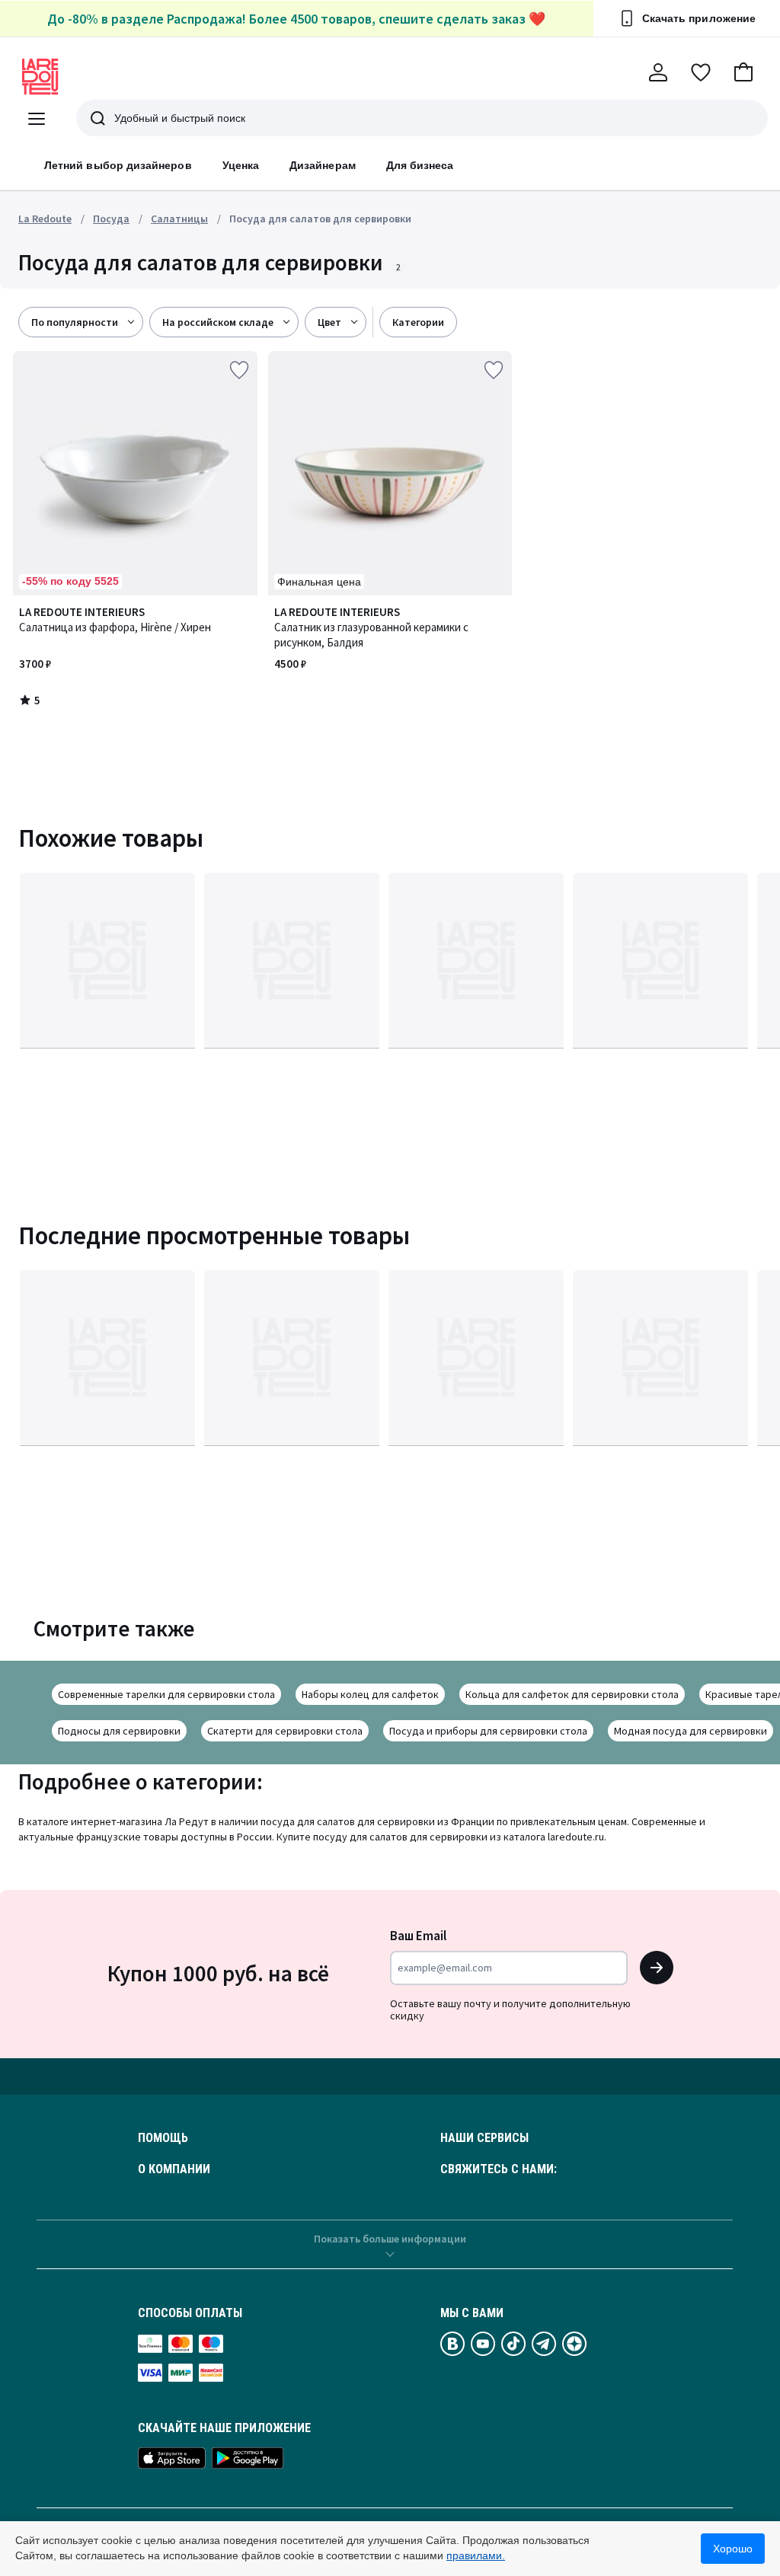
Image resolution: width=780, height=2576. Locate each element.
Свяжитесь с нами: (499, 2169)
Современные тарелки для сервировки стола (166, 1694)
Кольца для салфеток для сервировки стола (572, 1694)
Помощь (163, 2138)
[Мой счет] (658, 72)
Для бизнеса (420, 165)
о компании (174, 2169)
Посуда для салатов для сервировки (320, 219)
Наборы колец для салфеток (370, 1694)
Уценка (241, 165)
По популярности (75, 322)
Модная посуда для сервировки (690, 1731)
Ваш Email (418, 1936)
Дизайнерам (323, 165)
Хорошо (733, 2549)
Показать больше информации (390, 2239)
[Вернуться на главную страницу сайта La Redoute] (40, 77)
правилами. (476, 2555)
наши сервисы (484, 2138)
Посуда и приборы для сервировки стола (488, 1731)
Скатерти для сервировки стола (285, 1731)
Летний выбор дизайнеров (118, 165)
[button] (743, 72)
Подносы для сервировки (119, 1731)
